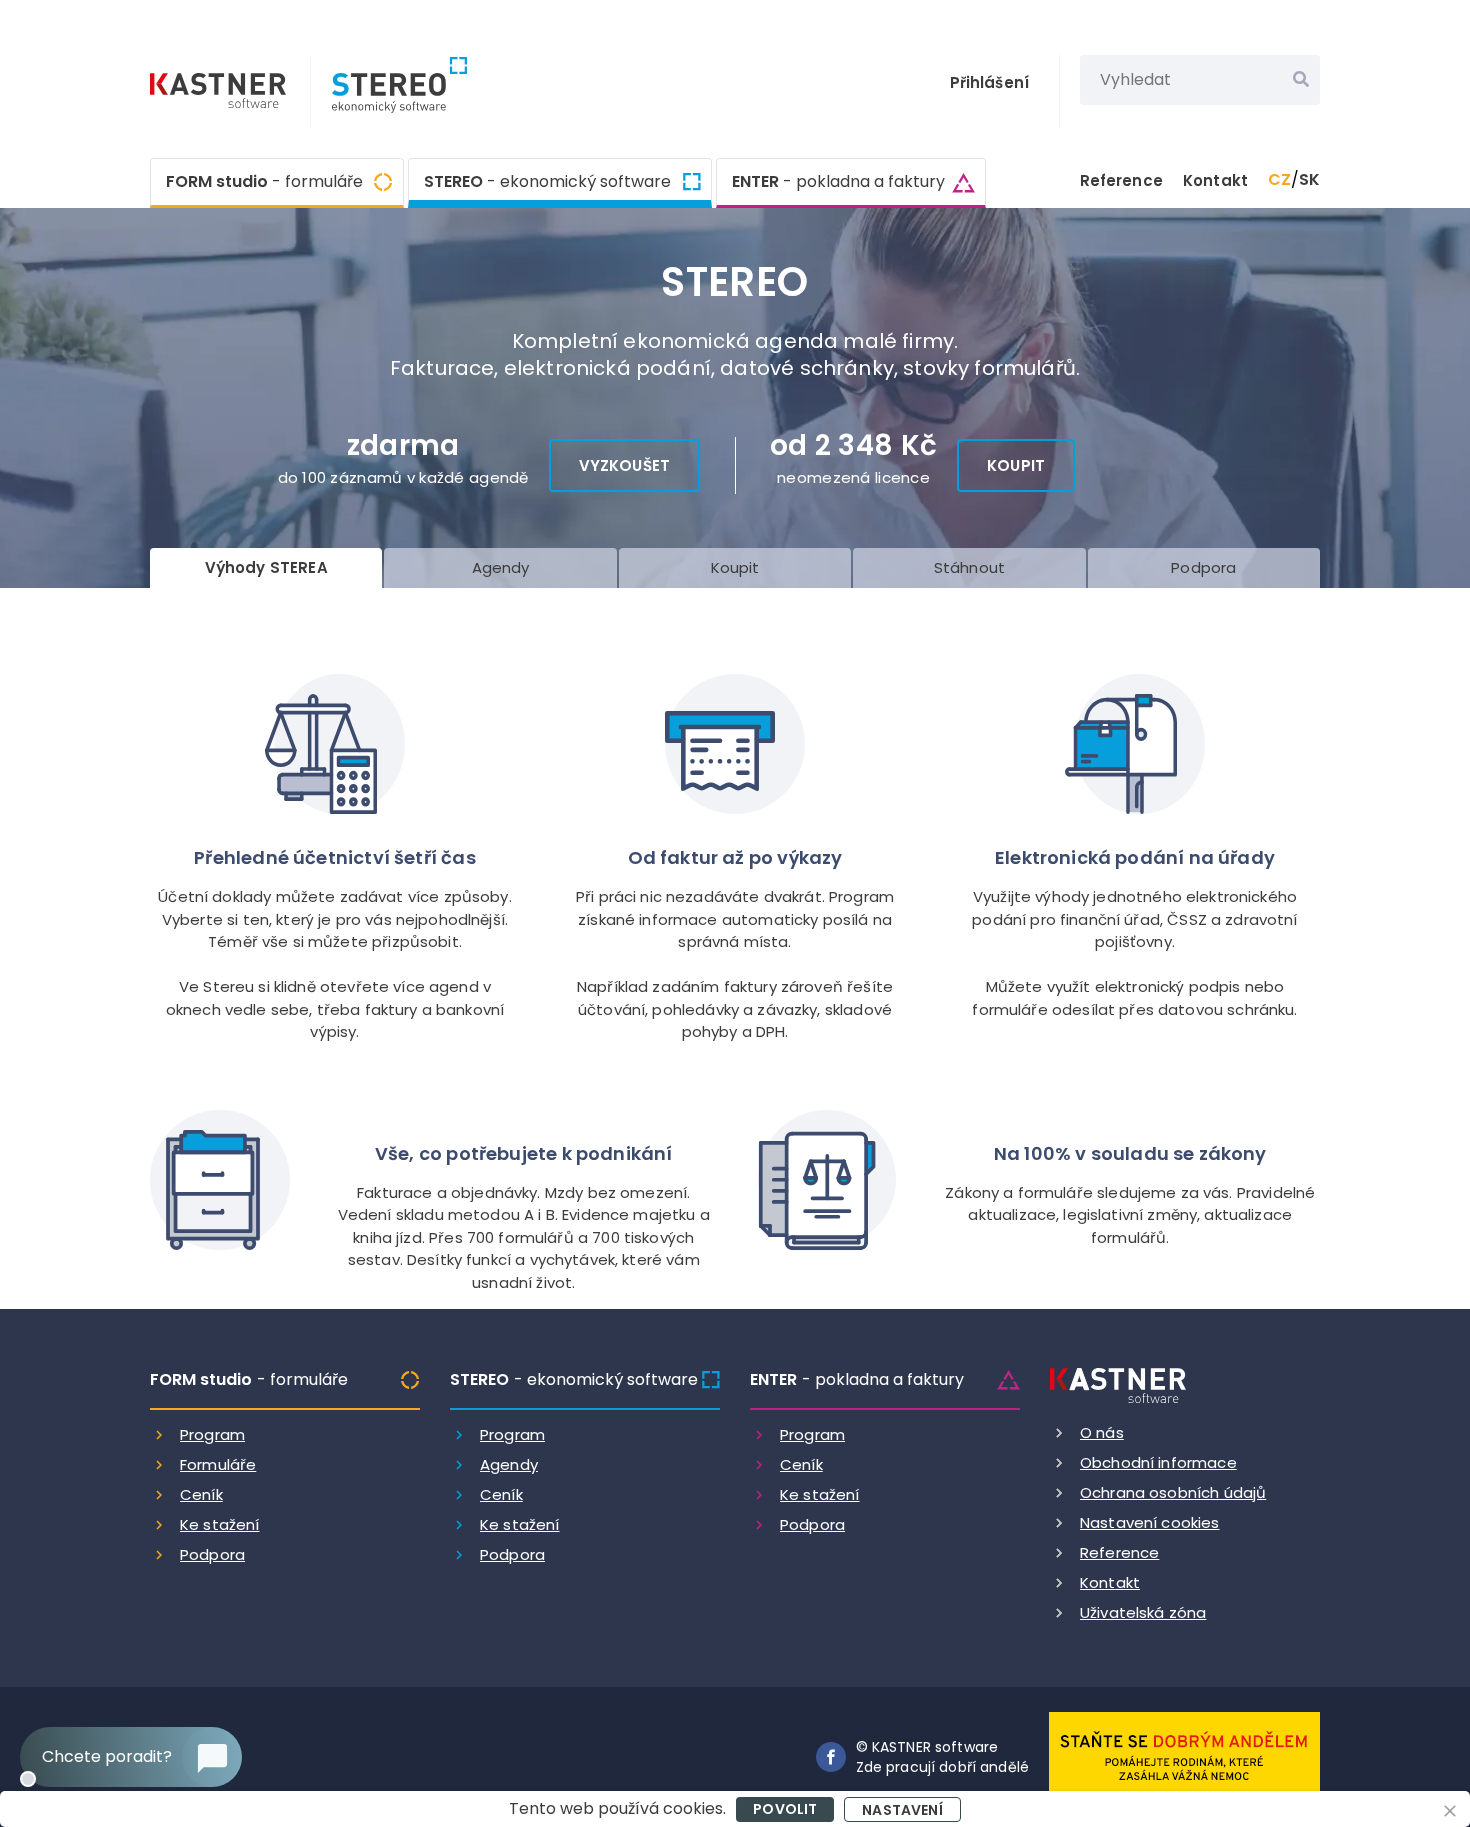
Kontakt (1215, 180)
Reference (1121, 180)
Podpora (212, 1554)
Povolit (785, 1809)
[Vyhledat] (1301, 80)
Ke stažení (220, 1524)
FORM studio (264, 181)
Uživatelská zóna (1143, 1612)
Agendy (509, 1464)
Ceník (201, 1494)
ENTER (838, 181)
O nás (1102, 1432)
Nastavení (902, 1810)
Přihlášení (990, 82)
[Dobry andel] (1184, 1755)
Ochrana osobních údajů (1173, 1492)
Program (212, 1434)
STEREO (547, 181)
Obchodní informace (1158, 1462)
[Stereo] (389, 91)
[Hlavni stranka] (220, 93)
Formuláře (218, 1464)
